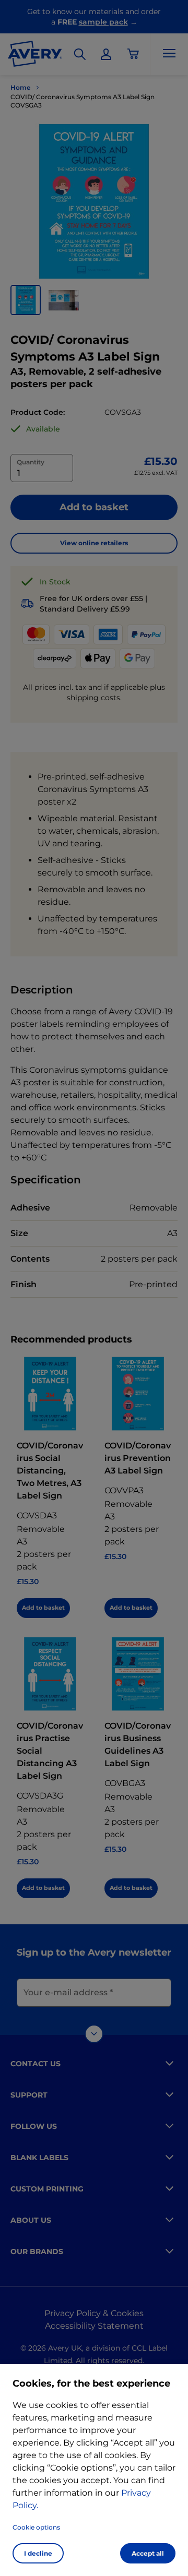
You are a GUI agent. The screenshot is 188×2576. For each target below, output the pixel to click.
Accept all (148, 2553)
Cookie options (36, 2527)
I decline (38, 2553)
